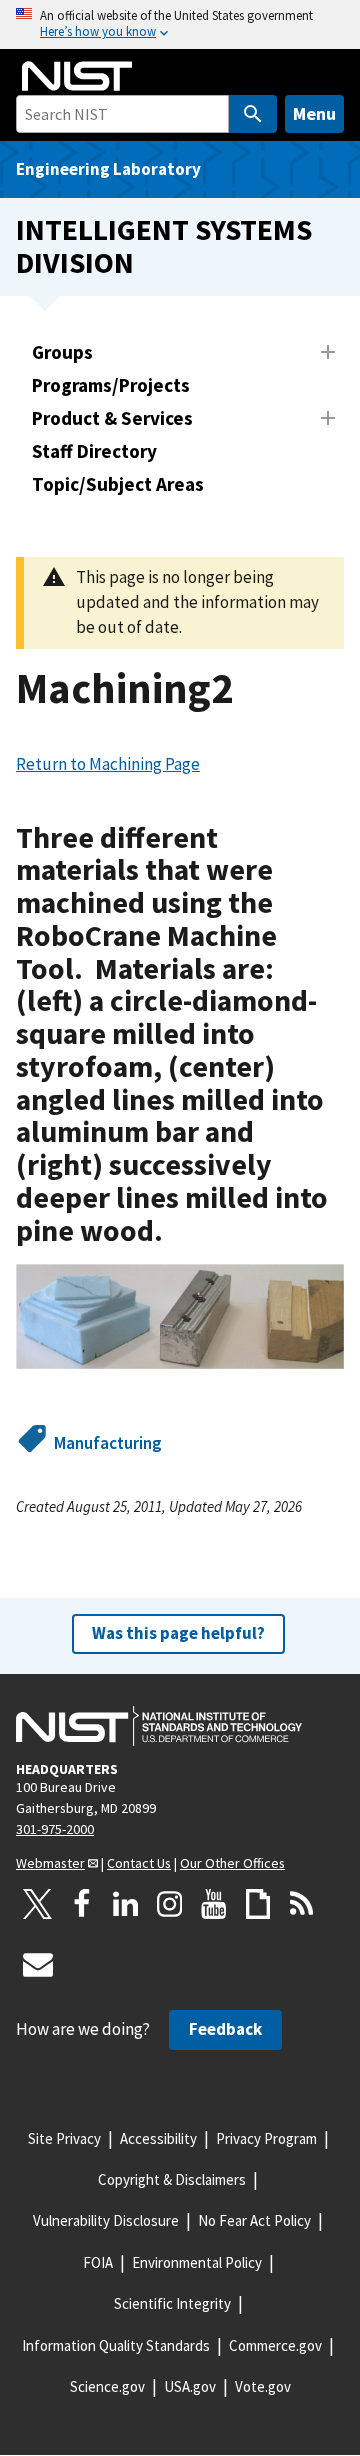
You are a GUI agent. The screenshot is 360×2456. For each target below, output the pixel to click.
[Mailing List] (38, 1964)
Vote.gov (263, 2386)
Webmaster (50, 1863)
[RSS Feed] (302, 1904)
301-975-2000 (55, 1829)
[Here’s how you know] (180, 24)
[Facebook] (82, 1904)
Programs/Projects (111, 385)
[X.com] (38, 1904)
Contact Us (139, 1863)
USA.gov (190, 2386)
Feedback (225, 2029)
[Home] (77, 76)
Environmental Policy (197, 2262)
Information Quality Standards (116, 2345)
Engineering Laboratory (108, 169)
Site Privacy (64, 2138)
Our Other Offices (232, 1863)
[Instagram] (170, 1904)
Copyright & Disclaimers (172, 2179)
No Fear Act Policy (254, 2220)
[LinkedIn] (126, 1904)
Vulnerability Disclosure (106, 2220)
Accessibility (158, 2138)
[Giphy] (258, 1904)
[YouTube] (214, 1904)
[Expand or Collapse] (328, 352)
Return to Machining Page (108, 764)
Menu (314, 113)
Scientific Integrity (172, 2303)
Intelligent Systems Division (164, 246)
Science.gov (107, 2386)
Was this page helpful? (178, 1633)
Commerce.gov (275, 2345)
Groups (62, 352)
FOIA (98, 2262)
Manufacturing (108, 1443)
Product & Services (112, 418)
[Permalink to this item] (178, 1231)
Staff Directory (94, 451)
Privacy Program (266, 2138)
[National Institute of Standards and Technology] (159, 1726)
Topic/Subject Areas (118, 484)
